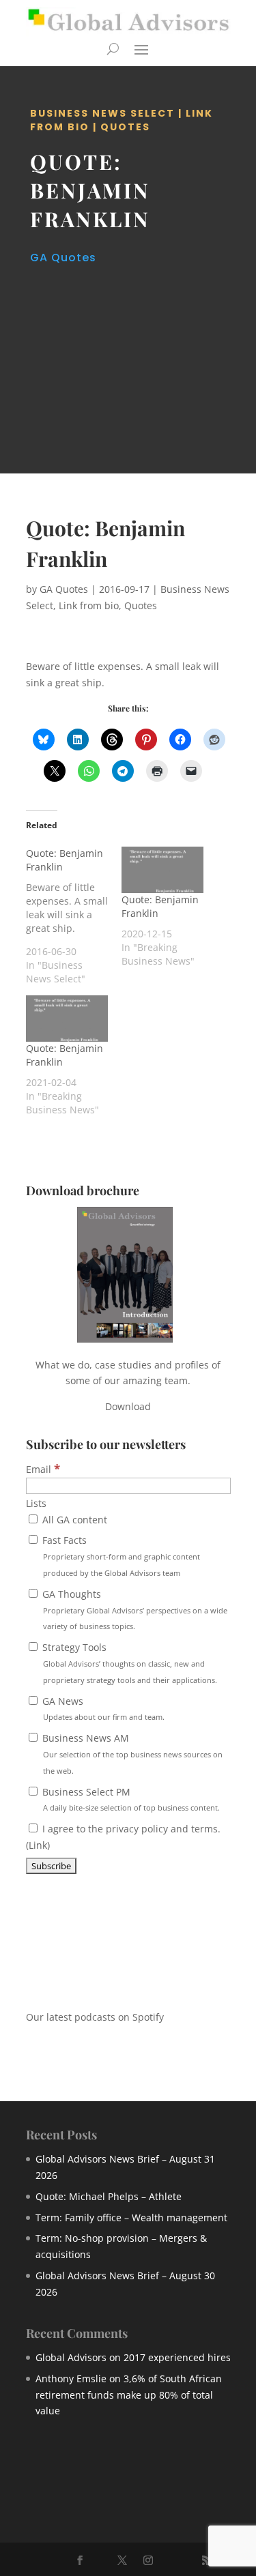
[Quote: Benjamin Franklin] (74, 916)
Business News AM (131, 1754)
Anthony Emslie (71, 2379)
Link (38, 1845)
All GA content (73, 1520)
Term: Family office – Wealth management (131, 2218)
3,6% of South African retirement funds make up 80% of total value (129, 2395)
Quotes (125, 127)
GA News (102, 1709)
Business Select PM (130, 1799)
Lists (36, 1503)
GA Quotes (63, 258)
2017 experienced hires (177, 2357)
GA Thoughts (133, 1610)
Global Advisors (71, 2357)
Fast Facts (120, 1556)
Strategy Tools (128, 1663)
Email (43, 1469)
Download (128, 1406)
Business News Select (102, 113)
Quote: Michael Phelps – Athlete (109, 2196)
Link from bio (89, 605)
